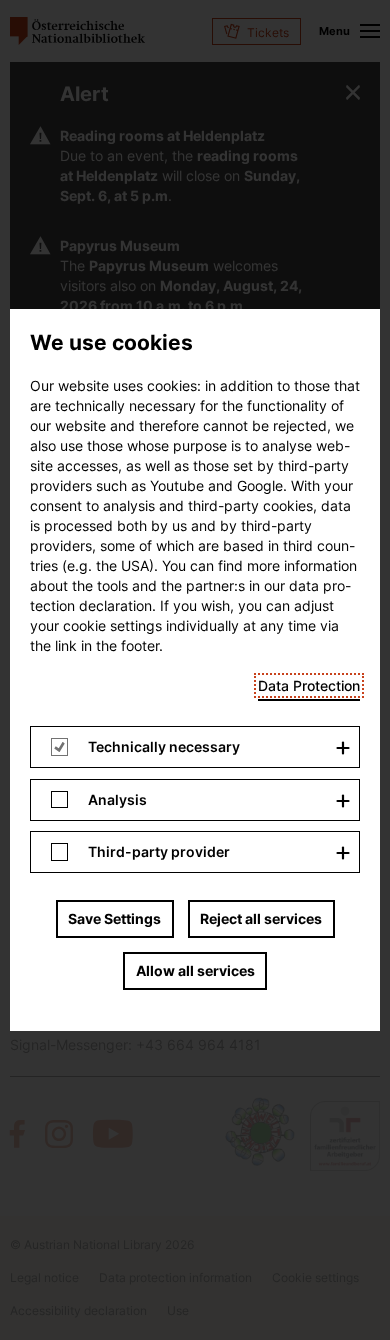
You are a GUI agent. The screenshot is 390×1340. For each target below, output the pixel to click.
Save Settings (114, 918)
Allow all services (195, 970)
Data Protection (309, 685)
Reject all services (261, 918)
